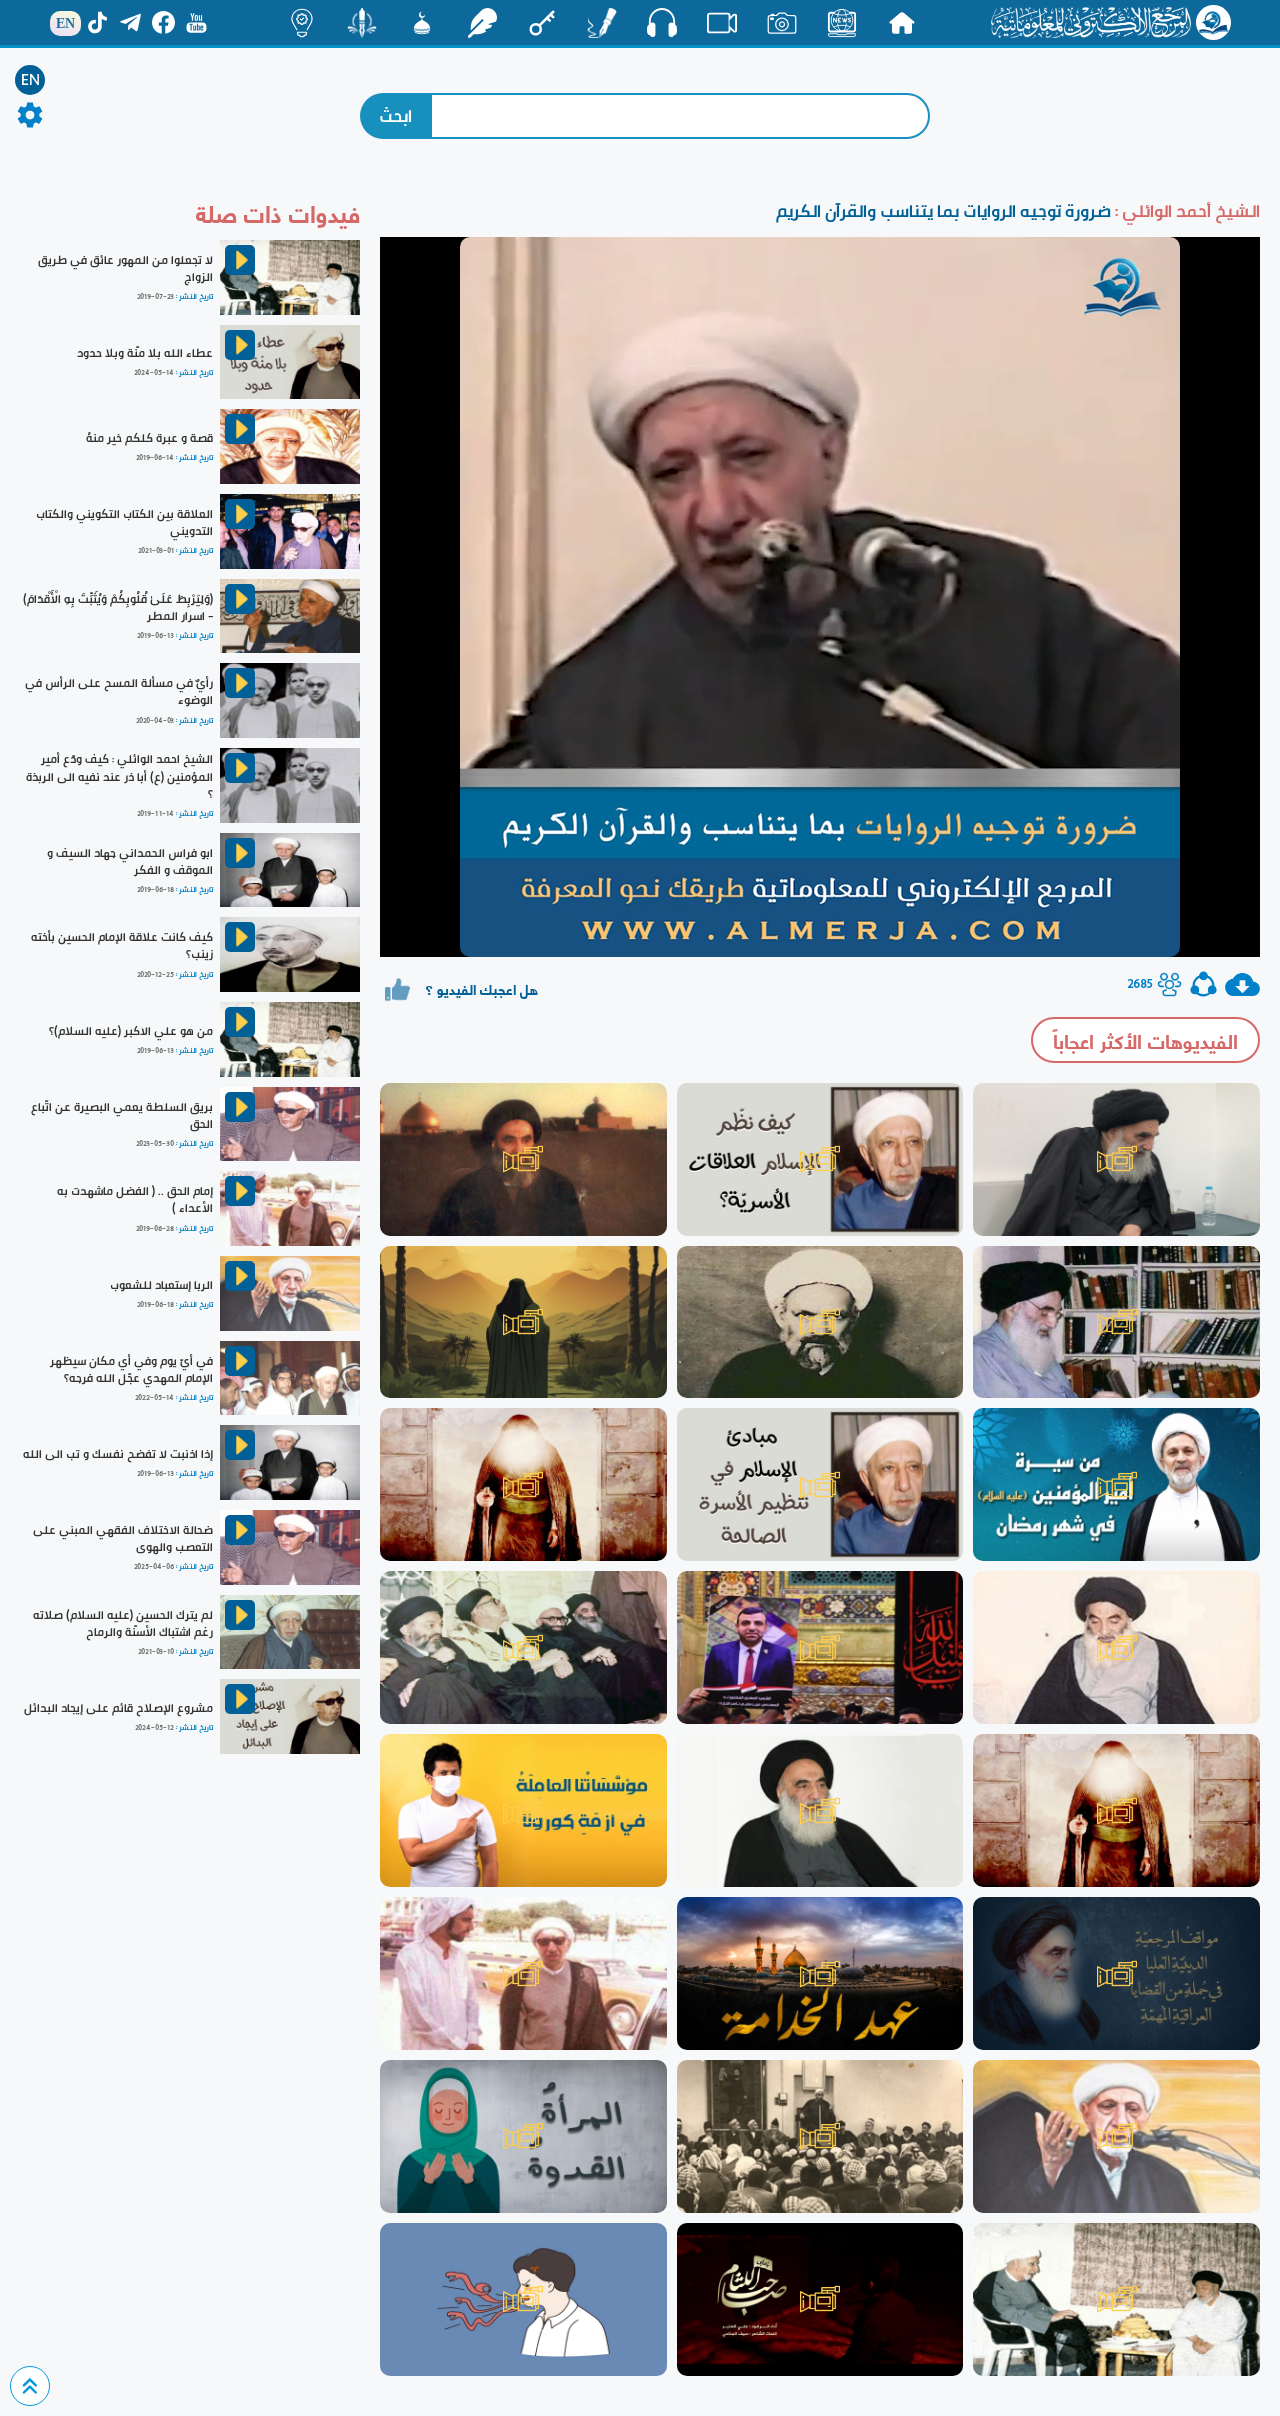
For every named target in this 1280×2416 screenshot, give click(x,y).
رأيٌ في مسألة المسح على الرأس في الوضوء (119, 691)
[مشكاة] (422, 23)
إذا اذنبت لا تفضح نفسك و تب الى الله (118, 1454)
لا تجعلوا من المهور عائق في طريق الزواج (125, 268)
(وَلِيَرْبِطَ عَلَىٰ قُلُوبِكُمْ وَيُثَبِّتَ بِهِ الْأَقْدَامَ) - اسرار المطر (118, 607)
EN (30, 80)
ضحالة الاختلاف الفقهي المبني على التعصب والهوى (123, 1538)
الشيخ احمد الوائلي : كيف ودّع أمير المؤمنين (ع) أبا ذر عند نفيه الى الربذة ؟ (119, 776)
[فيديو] (722, 23)
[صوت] (662, 22)
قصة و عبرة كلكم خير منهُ (149, 438)
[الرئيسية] (902, 23)
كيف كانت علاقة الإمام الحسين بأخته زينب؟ (122, 945)
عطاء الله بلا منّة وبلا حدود (145, 353)
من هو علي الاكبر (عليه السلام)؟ (131, 1031)
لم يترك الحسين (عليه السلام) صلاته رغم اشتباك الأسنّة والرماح (123, 1623)
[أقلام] (602, 23)
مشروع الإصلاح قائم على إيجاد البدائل (118, 1708)
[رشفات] (482, 23)
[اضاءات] (302, 23)
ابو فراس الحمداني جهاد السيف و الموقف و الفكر (130, 861)
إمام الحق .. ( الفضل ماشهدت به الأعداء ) (135, 1199)
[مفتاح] (542, 23)
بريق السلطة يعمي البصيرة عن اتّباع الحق (122, 1115)
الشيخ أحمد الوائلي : (1185, 210)
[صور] (782, 23)
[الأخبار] (842, 23)
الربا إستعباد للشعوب (161, 1285)
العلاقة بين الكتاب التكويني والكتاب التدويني (124, 522)
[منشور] (362, 23)
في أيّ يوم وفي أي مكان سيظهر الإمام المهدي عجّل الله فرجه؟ (131, 1369)
